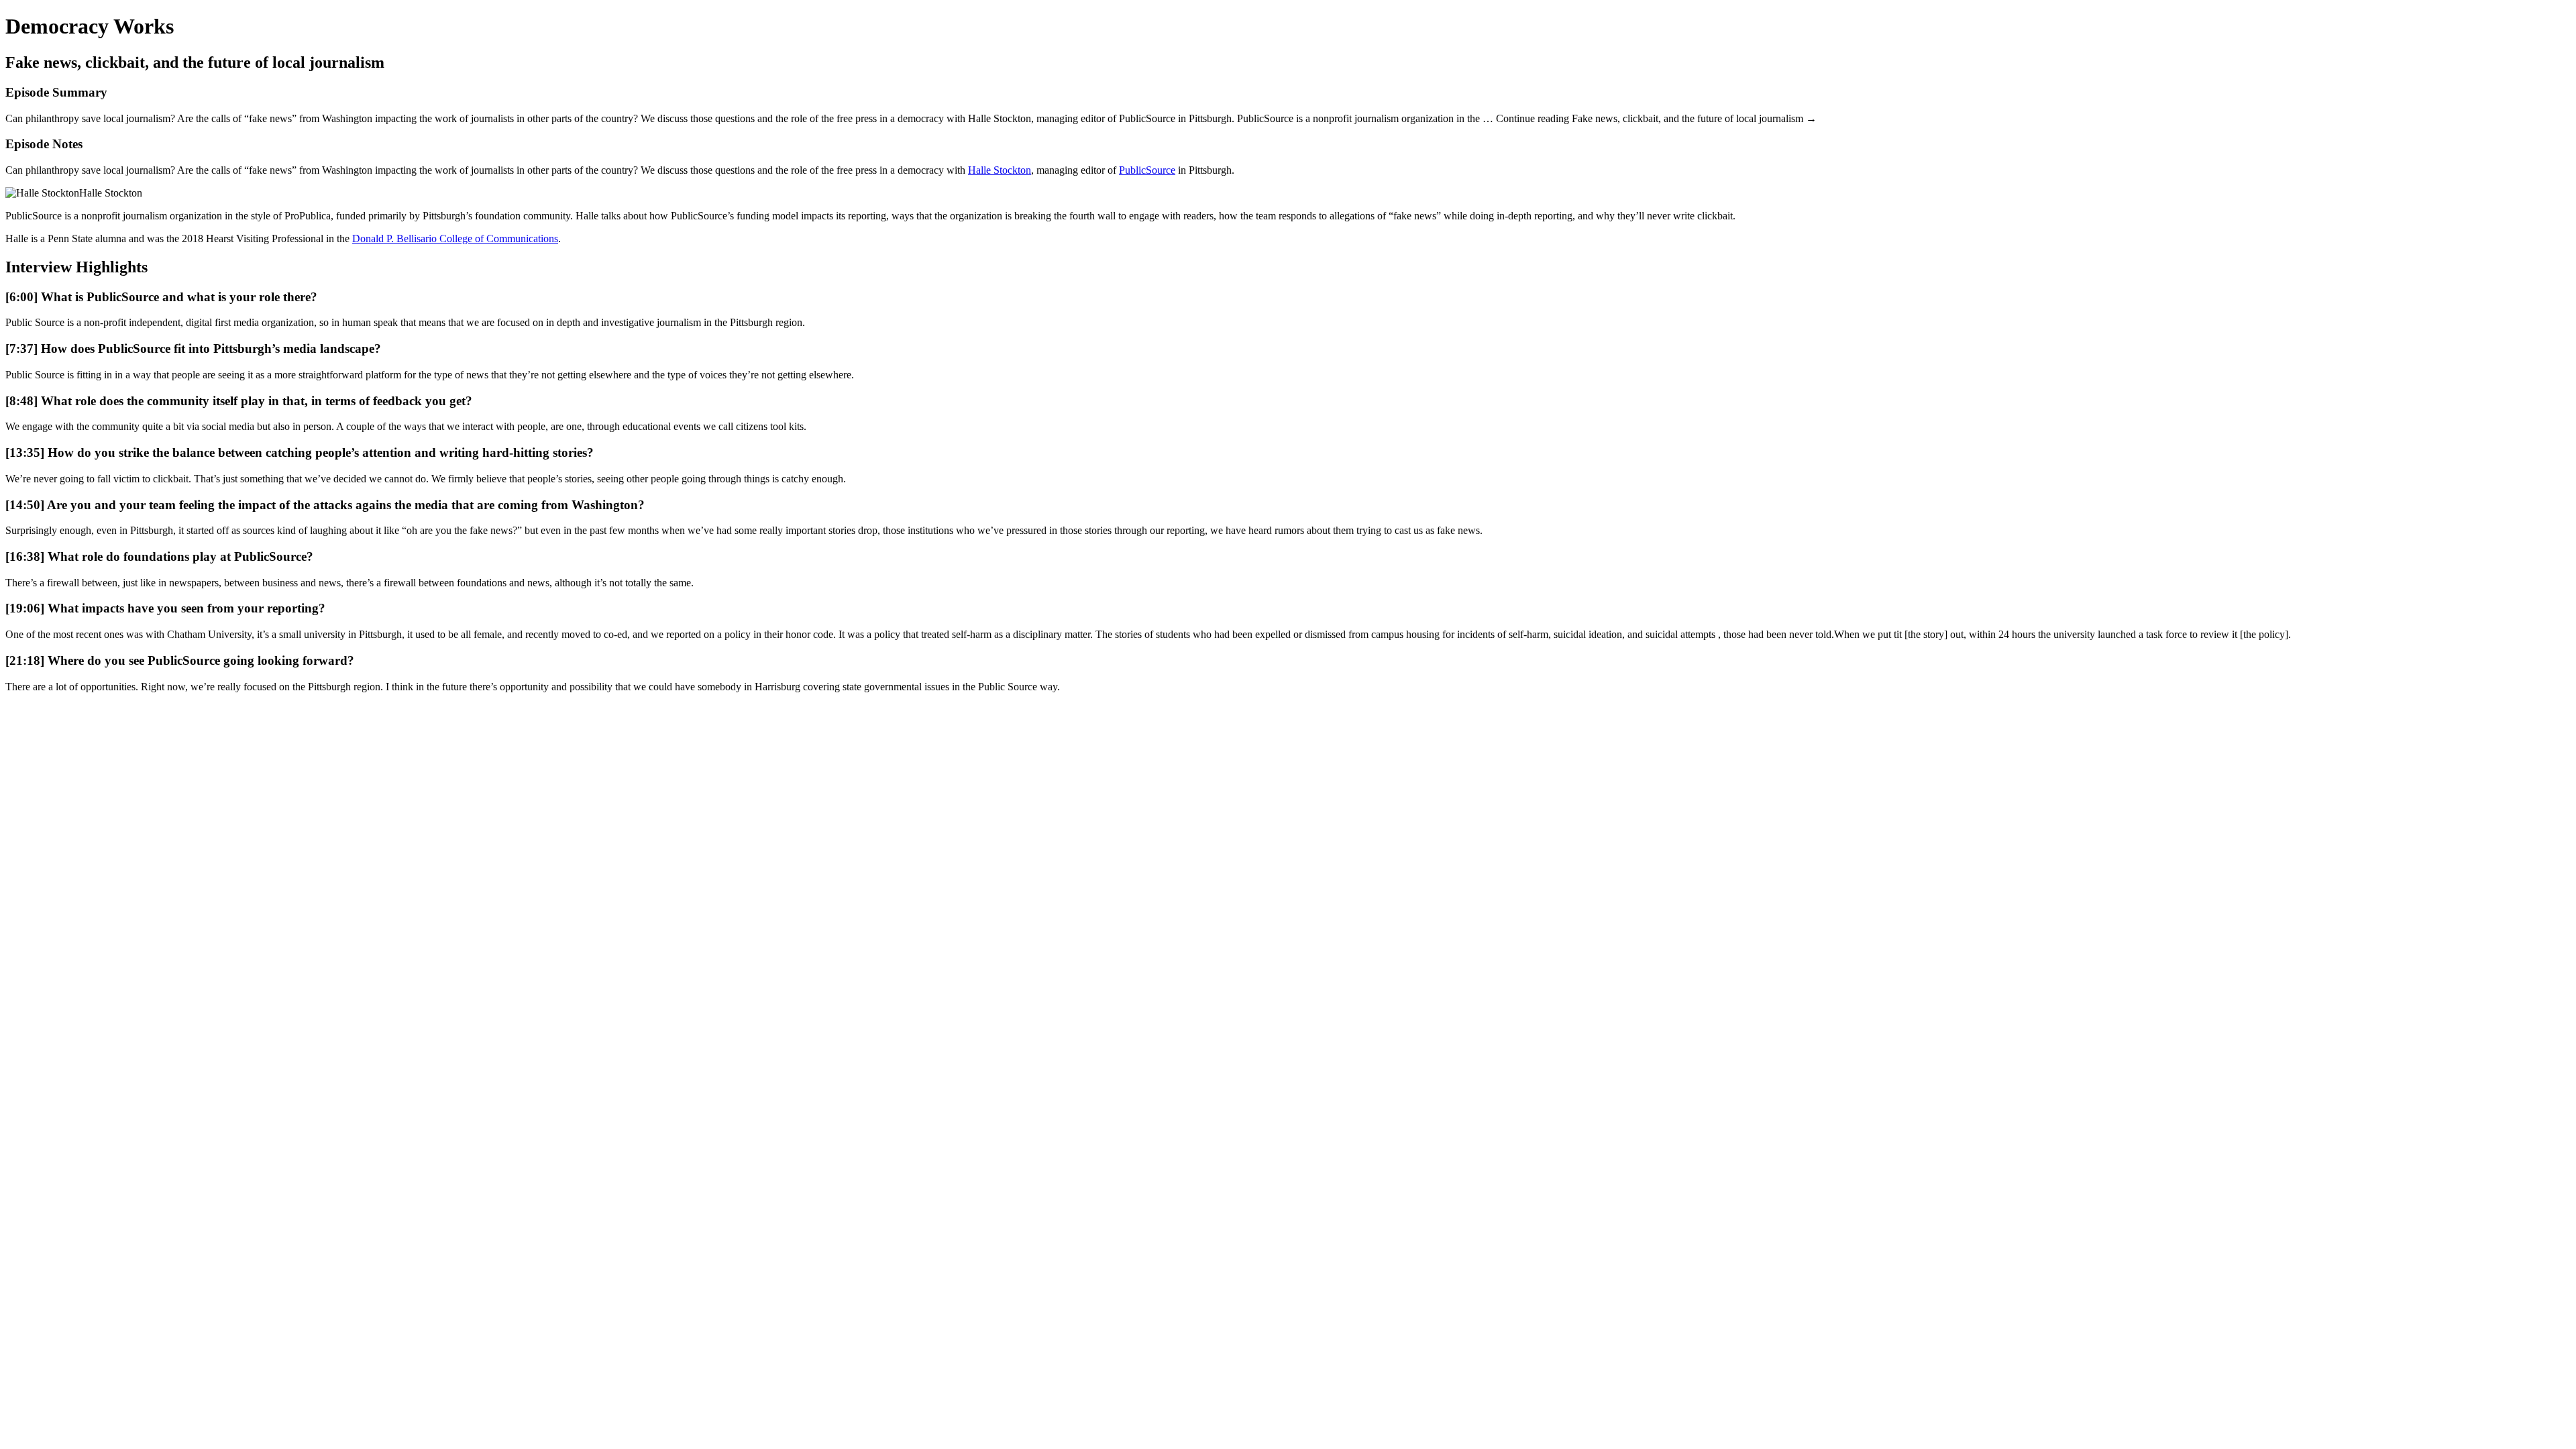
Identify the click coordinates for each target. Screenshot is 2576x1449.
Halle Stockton (1000, 170)
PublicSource (1147, 170)
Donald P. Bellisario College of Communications (455, 238)
